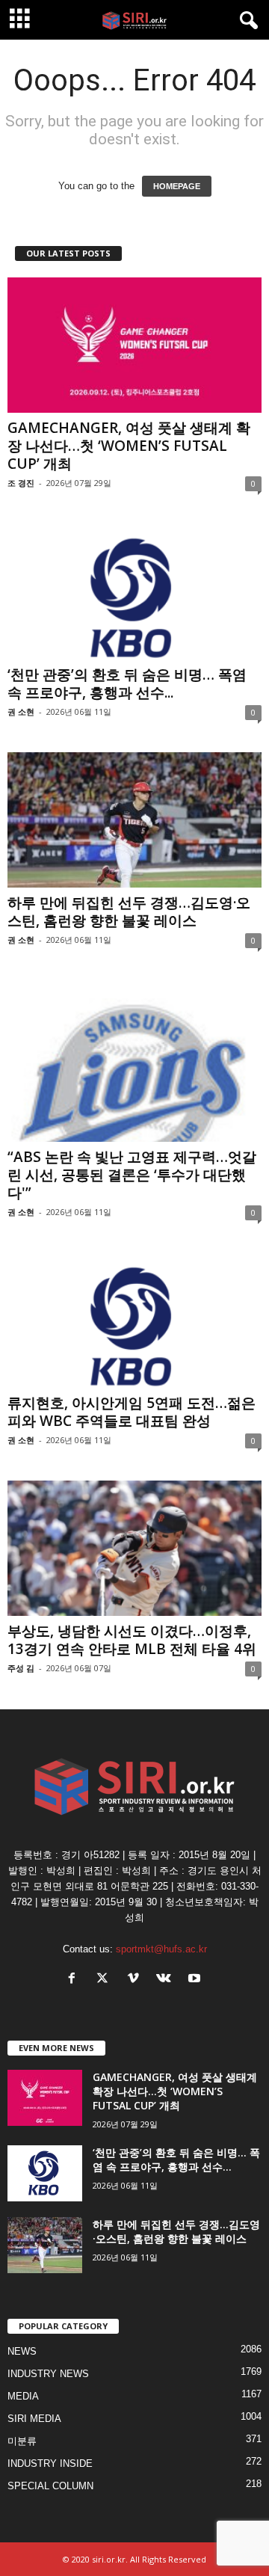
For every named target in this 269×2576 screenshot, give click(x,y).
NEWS (22, 2351)
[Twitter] (106, 1980)
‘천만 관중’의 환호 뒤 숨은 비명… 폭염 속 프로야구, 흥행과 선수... (127, 683)
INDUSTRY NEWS (48, 2374)
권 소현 (21, 711)
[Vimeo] (136, 1980)
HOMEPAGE (177, 186)
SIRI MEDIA (34, 2419)
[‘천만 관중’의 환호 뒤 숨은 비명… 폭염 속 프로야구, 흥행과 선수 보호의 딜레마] (134, 591)
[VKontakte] (167, 1980)
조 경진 (21, 483)
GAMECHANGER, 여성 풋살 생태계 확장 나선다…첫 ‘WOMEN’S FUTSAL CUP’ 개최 (129, 446)
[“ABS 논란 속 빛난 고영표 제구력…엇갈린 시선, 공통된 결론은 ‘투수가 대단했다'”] (134, 1061)
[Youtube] (196, 1980)
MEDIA (23, 2396)
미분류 (22, 2441)
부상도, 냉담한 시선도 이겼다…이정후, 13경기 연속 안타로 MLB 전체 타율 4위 (132, 1640)
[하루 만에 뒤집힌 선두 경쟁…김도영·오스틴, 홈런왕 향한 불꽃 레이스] (134, 820)
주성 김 (21, 1668)
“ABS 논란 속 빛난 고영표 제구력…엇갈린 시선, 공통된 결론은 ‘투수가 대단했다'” (132, 1175)
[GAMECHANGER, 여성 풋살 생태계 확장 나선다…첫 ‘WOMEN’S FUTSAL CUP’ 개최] (134, 345)
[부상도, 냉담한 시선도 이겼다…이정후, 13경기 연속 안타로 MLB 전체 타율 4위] (134, 1548)
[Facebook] (75, 1980)
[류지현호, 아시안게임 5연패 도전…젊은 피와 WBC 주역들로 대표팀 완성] (134, 1320)
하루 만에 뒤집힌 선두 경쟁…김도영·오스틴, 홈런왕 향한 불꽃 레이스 (129, 912)
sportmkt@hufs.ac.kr (161, 1949)
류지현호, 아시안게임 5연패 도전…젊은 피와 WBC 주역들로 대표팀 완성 (132, 1412)
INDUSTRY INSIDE (50, 2463)
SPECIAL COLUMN (50, 2486)
